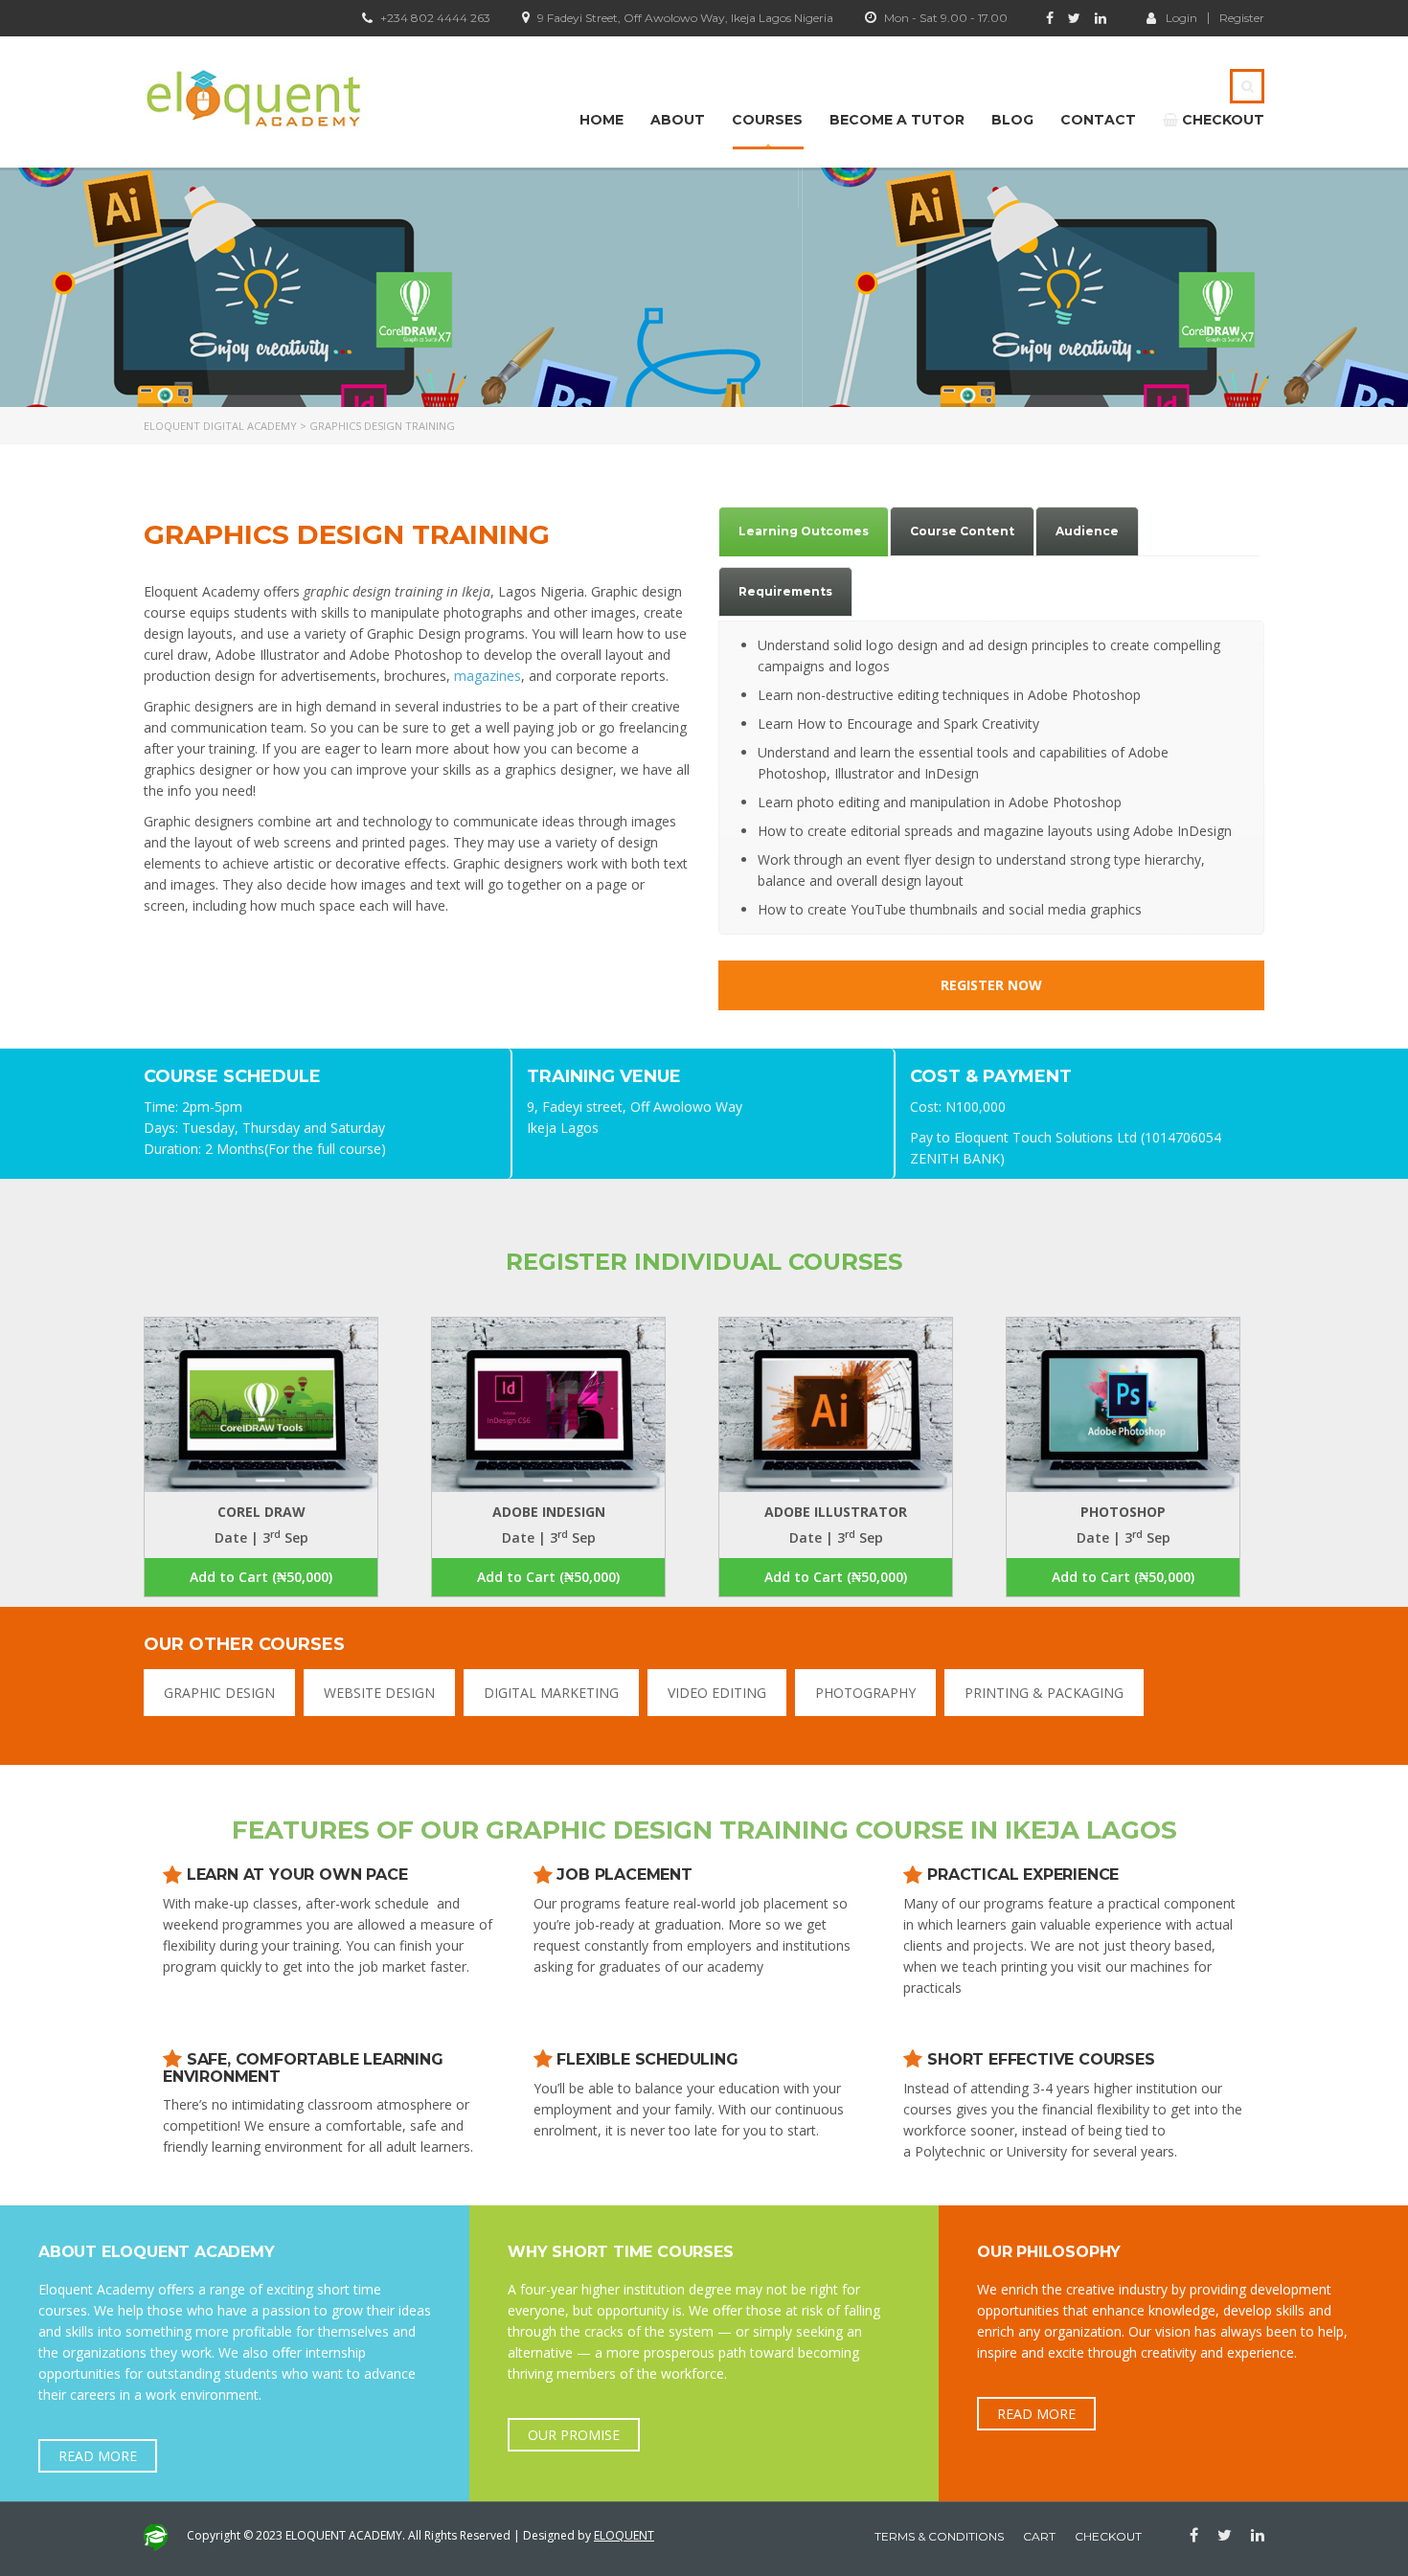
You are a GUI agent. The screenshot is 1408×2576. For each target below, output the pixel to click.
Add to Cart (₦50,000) (261, 1577)
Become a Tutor (897, 120)
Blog (1012, 120)
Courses (767, 120)
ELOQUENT (624, 2535)
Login (1181, 17)
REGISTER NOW (991, 985)
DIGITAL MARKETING (551, 1693)
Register (1242, 18)
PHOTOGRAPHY (865, 1693)
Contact (1098, 120)
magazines (488, 676)
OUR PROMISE (574, 2435)
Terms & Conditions (939, 2536)
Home (602, 120)
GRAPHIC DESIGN (219, 1693)
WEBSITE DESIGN (379, 1693)
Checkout (1221, 120)
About (678, 120)
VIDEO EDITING (717, 1693)
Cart (1039, 2536)
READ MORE (98, 2456)
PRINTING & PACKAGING (1044, 1693)
